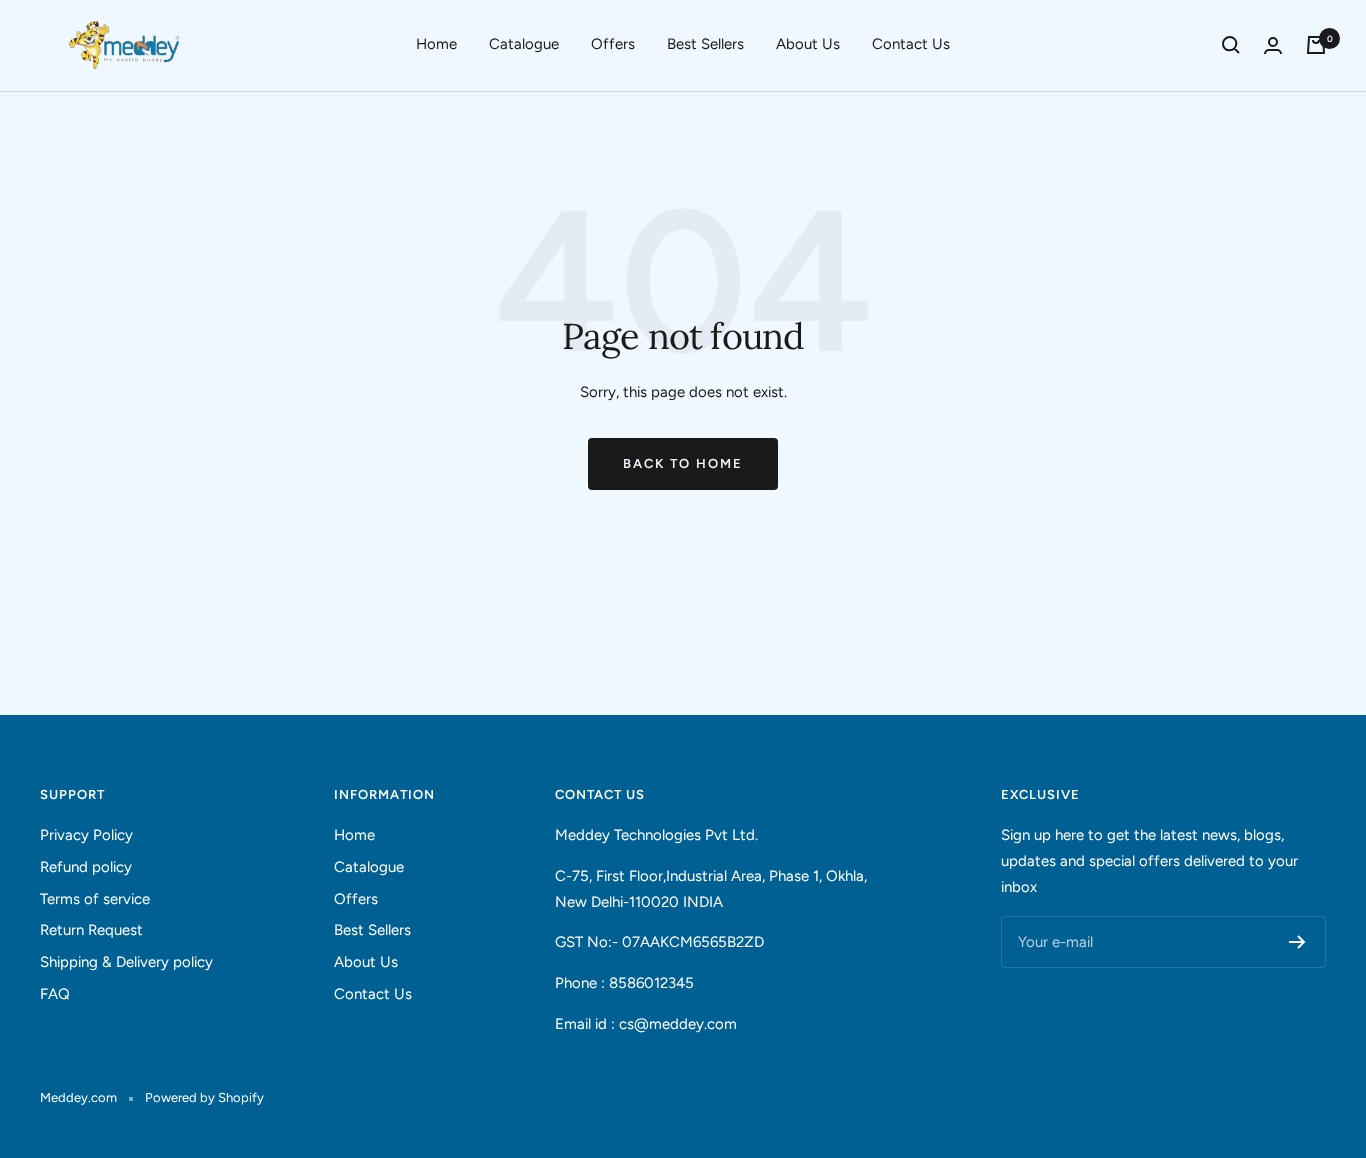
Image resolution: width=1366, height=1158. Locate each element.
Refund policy (86, 867)
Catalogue (524, 44)
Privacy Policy (86, 835)
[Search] (1231, 45)
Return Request (91, 930)
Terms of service (95, 899)
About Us (808, 44)
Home (436, 44)
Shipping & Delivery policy (126, 962)
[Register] (1297, 942)
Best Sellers (705, 44)
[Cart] (1316, 45)
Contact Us (911, 44)
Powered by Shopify (204, 1097)
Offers (613, 44)
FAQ (55, 994)
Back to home (683, 463)
